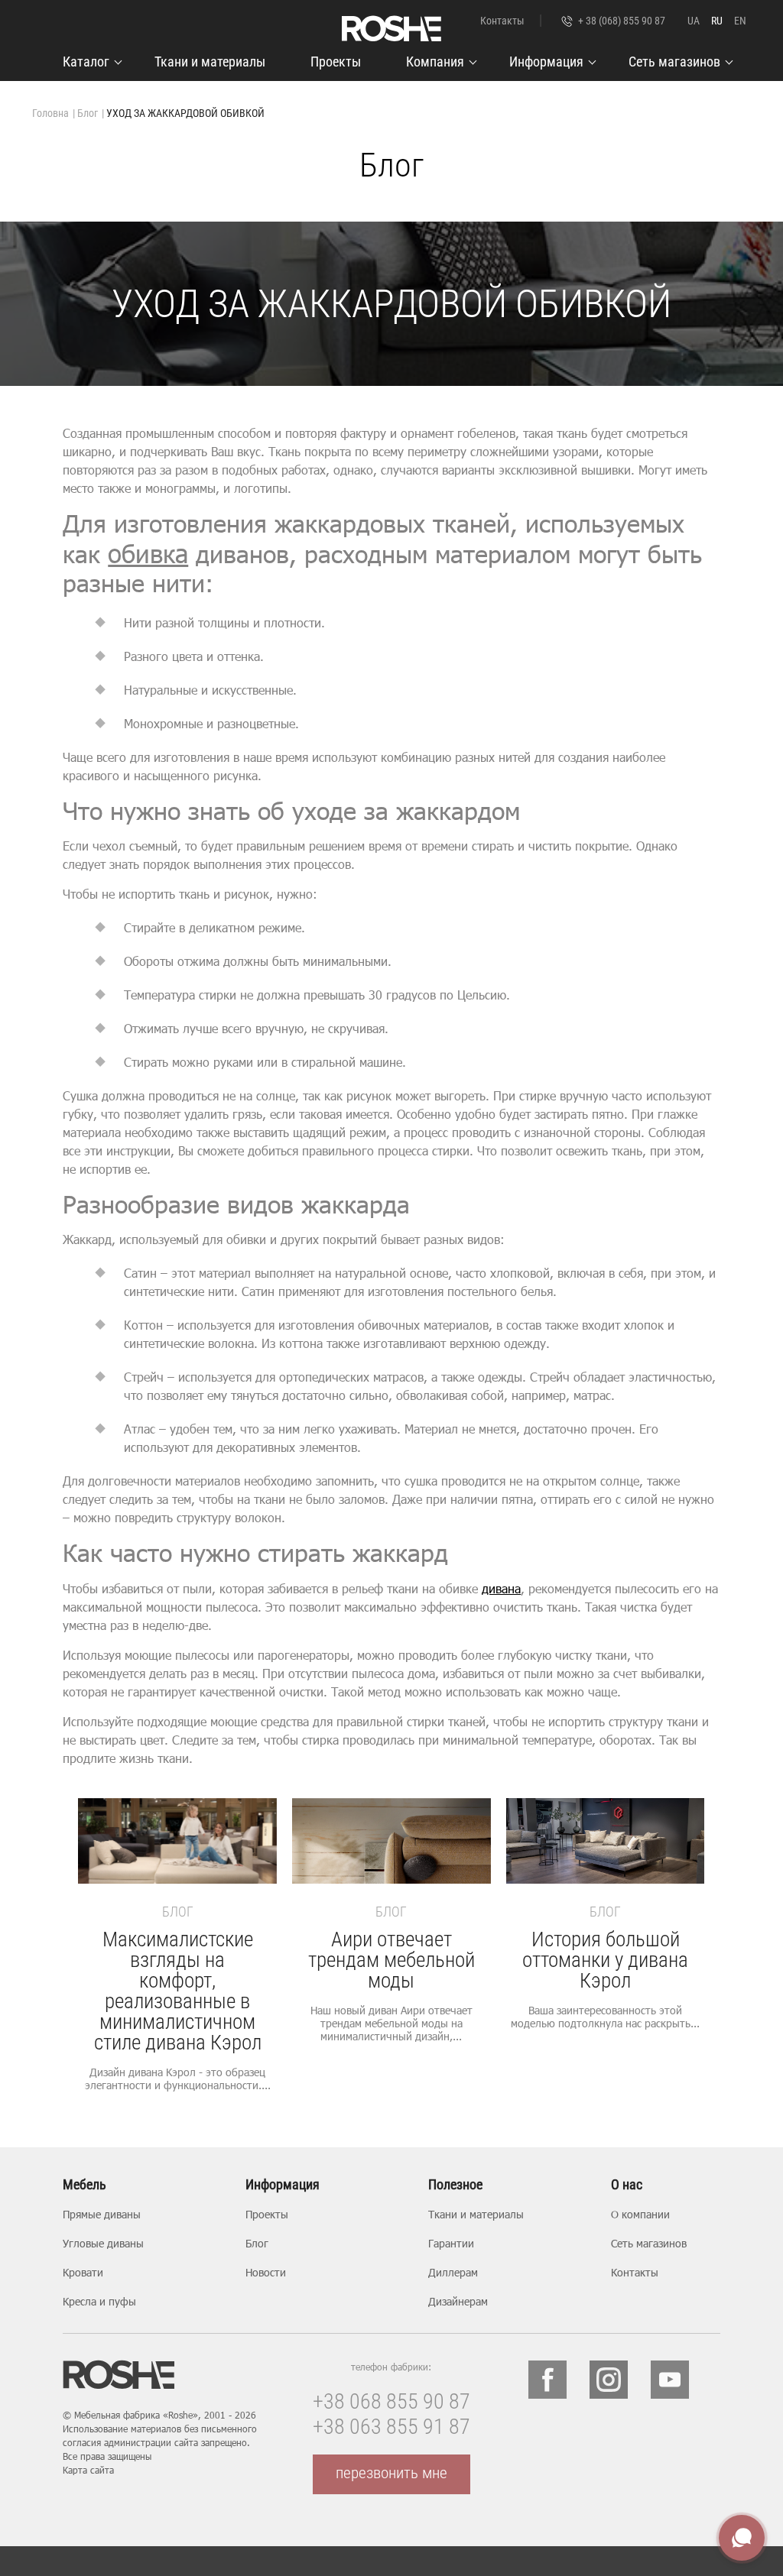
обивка (148, 554)
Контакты (502, 21)
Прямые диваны (102, 2214)
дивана (501, 1588)
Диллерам (453, 2272)
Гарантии (451, 2243)
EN (740, 21)
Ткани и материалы (210, 62)
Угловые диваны (103, 2243)
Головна (50, 113)
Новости (266, 2272)
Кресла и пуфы (99, 2301)
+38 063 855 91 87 (391, 2427)
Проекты (336, 62)
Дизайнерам (458, 2301)
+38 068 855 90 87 (391, 2401)
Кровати (83, 2272)
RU (717, 21)
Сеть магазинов (674, 62)
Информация (546, 62)
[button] (687, 1972)
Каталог (86, 62)
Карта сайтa (88, 2470)
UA (694, 21)
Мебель (84, 2185)
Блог (88, 113)
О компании (640, 2214)
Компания (435, 62)
